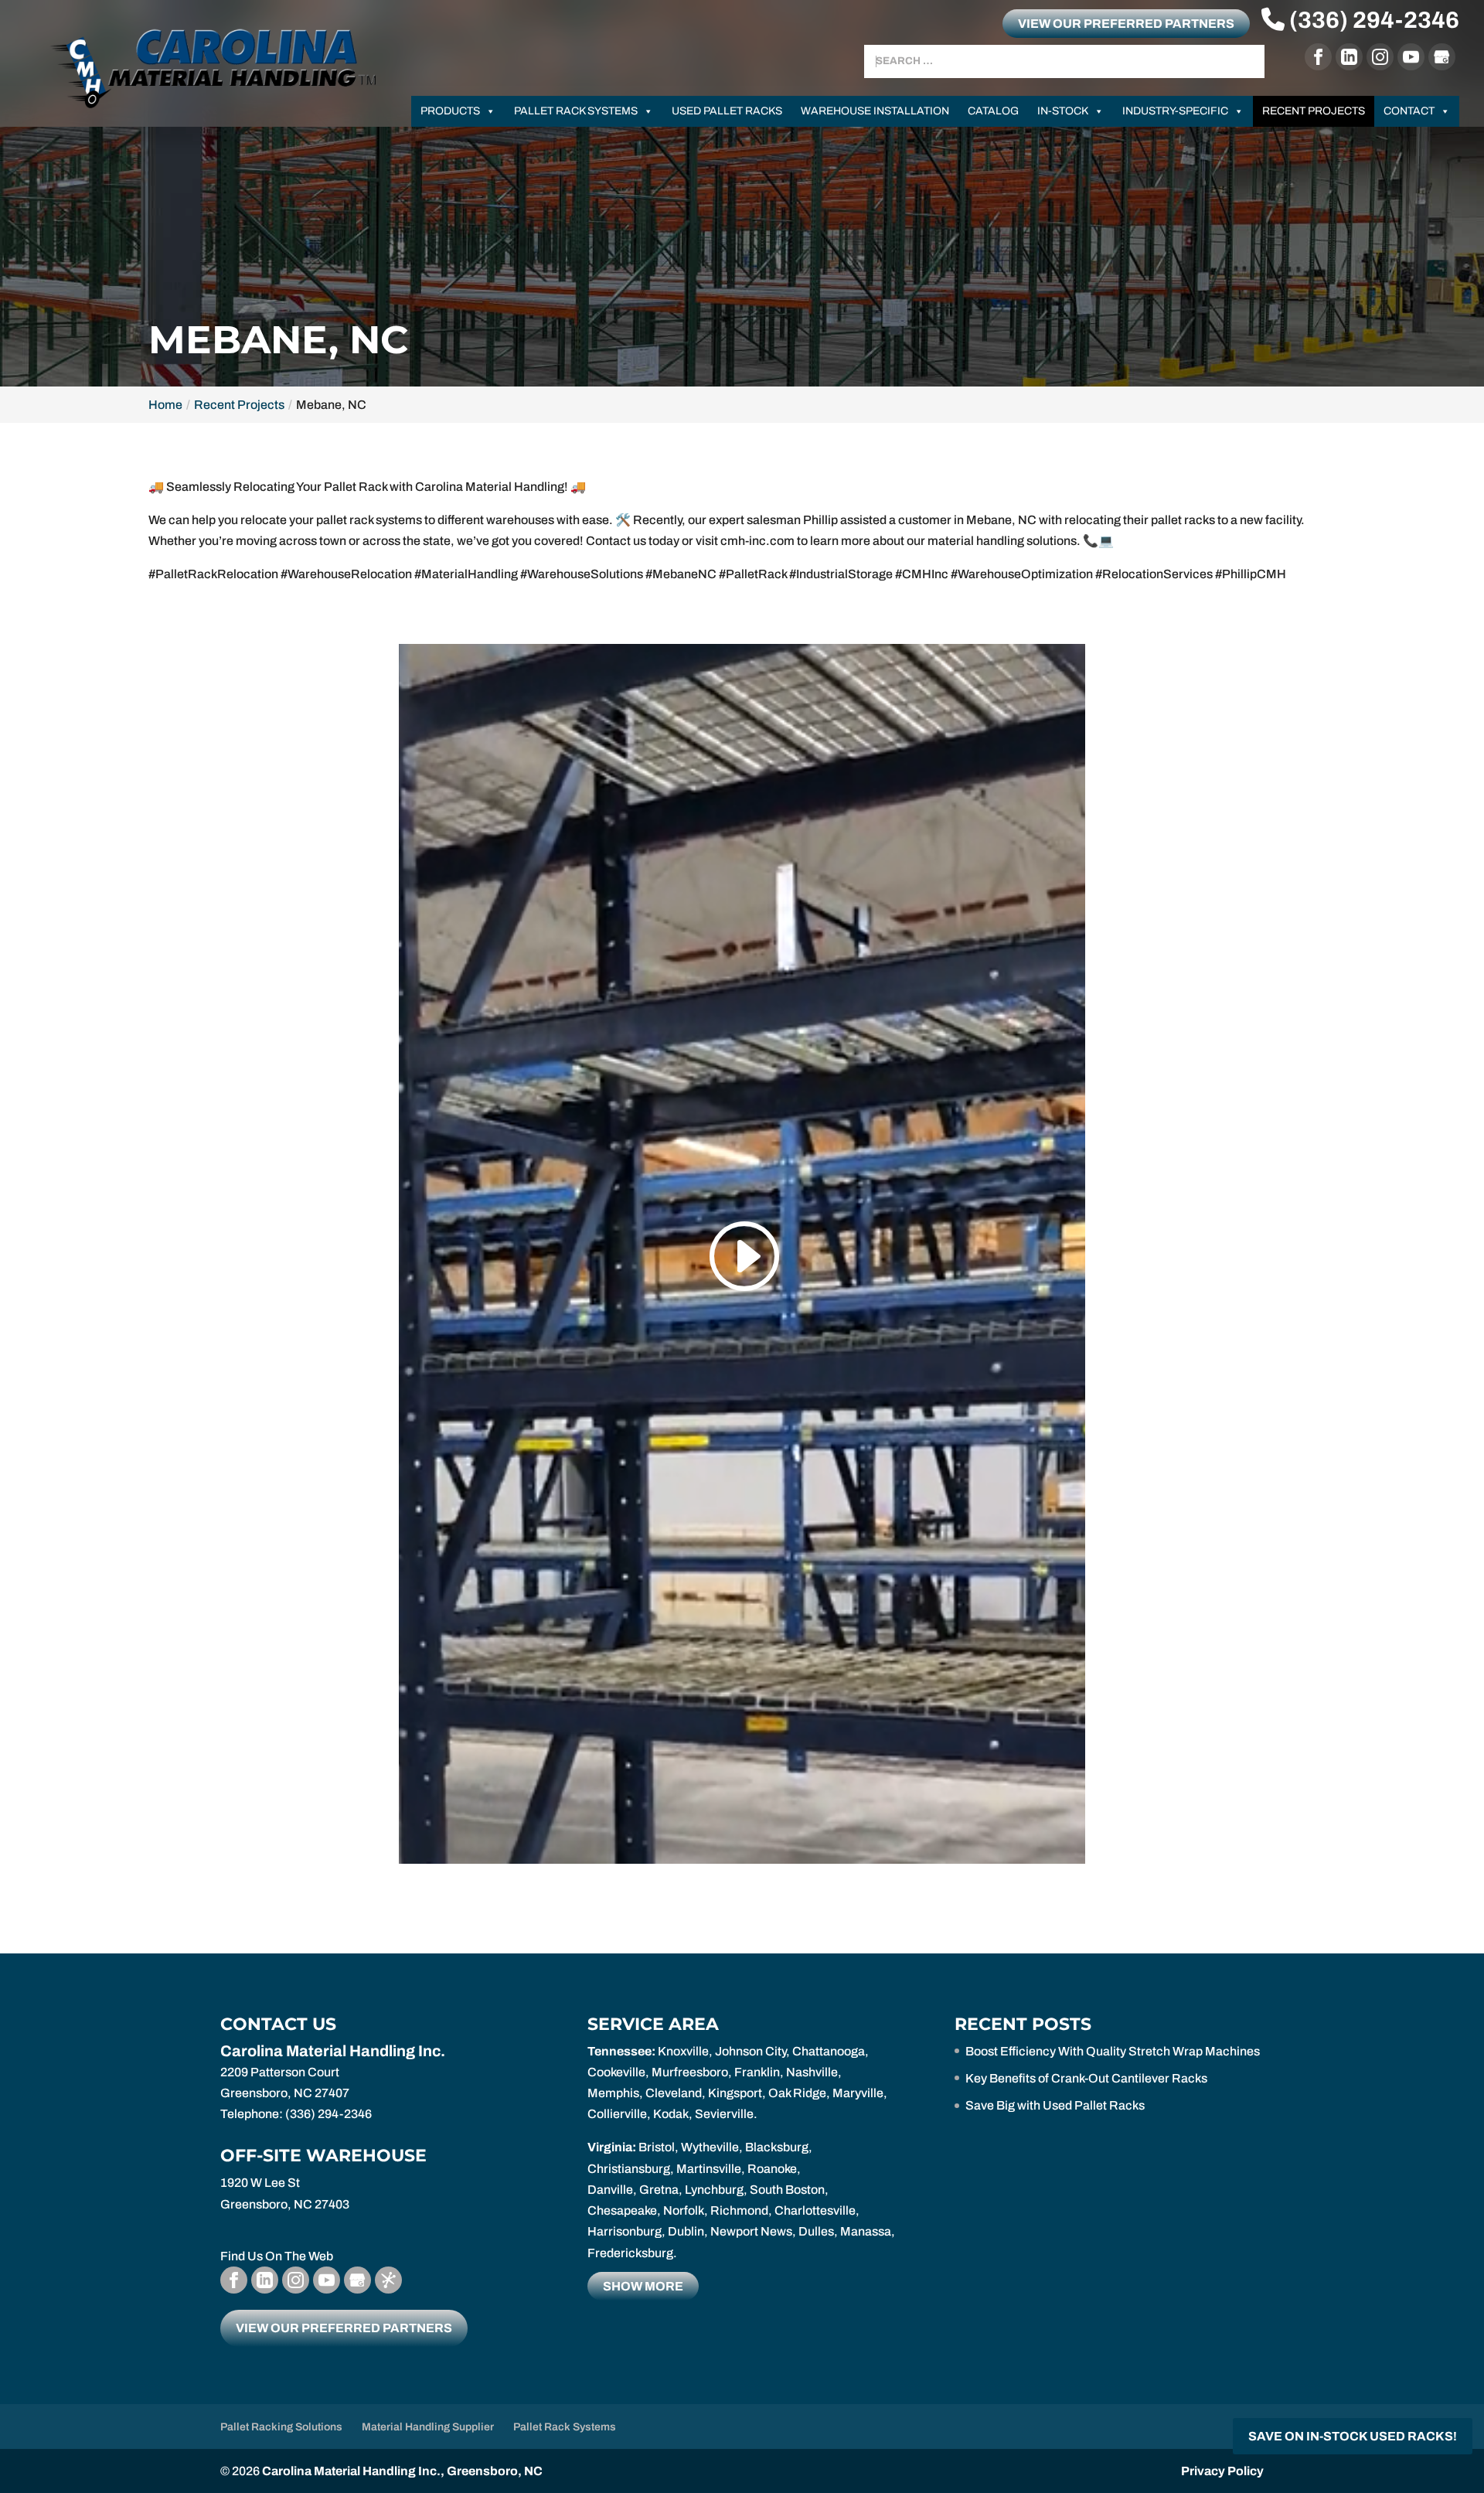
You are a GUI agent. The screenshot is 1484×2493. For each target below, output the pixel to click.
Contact (1409, 111)
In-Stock (1063, 111)
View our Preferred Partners (1126, 24)
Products (450, 111)
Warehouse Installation (875, 111)
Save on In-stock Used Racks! (1353, 2436)
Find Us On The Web (277, 2256)
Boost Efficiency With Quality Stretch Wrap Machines (1113, 2051)
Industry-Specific (1175, 111)
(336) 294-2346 (1372, 20)
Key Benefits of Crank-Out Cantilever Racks (1086, 2078)
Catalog (993, 111)
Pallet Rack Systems (576, 111)
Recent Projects (1314, 111)
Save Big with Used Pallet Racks (1055, 2105)
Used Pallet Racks (727, 111)
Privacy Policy (1222, 2471)
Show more (643, 2286)
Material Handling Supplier (428, 2427)
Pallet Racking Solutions (281, 2427)
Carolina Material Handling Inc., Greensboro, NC (402, 2471)
